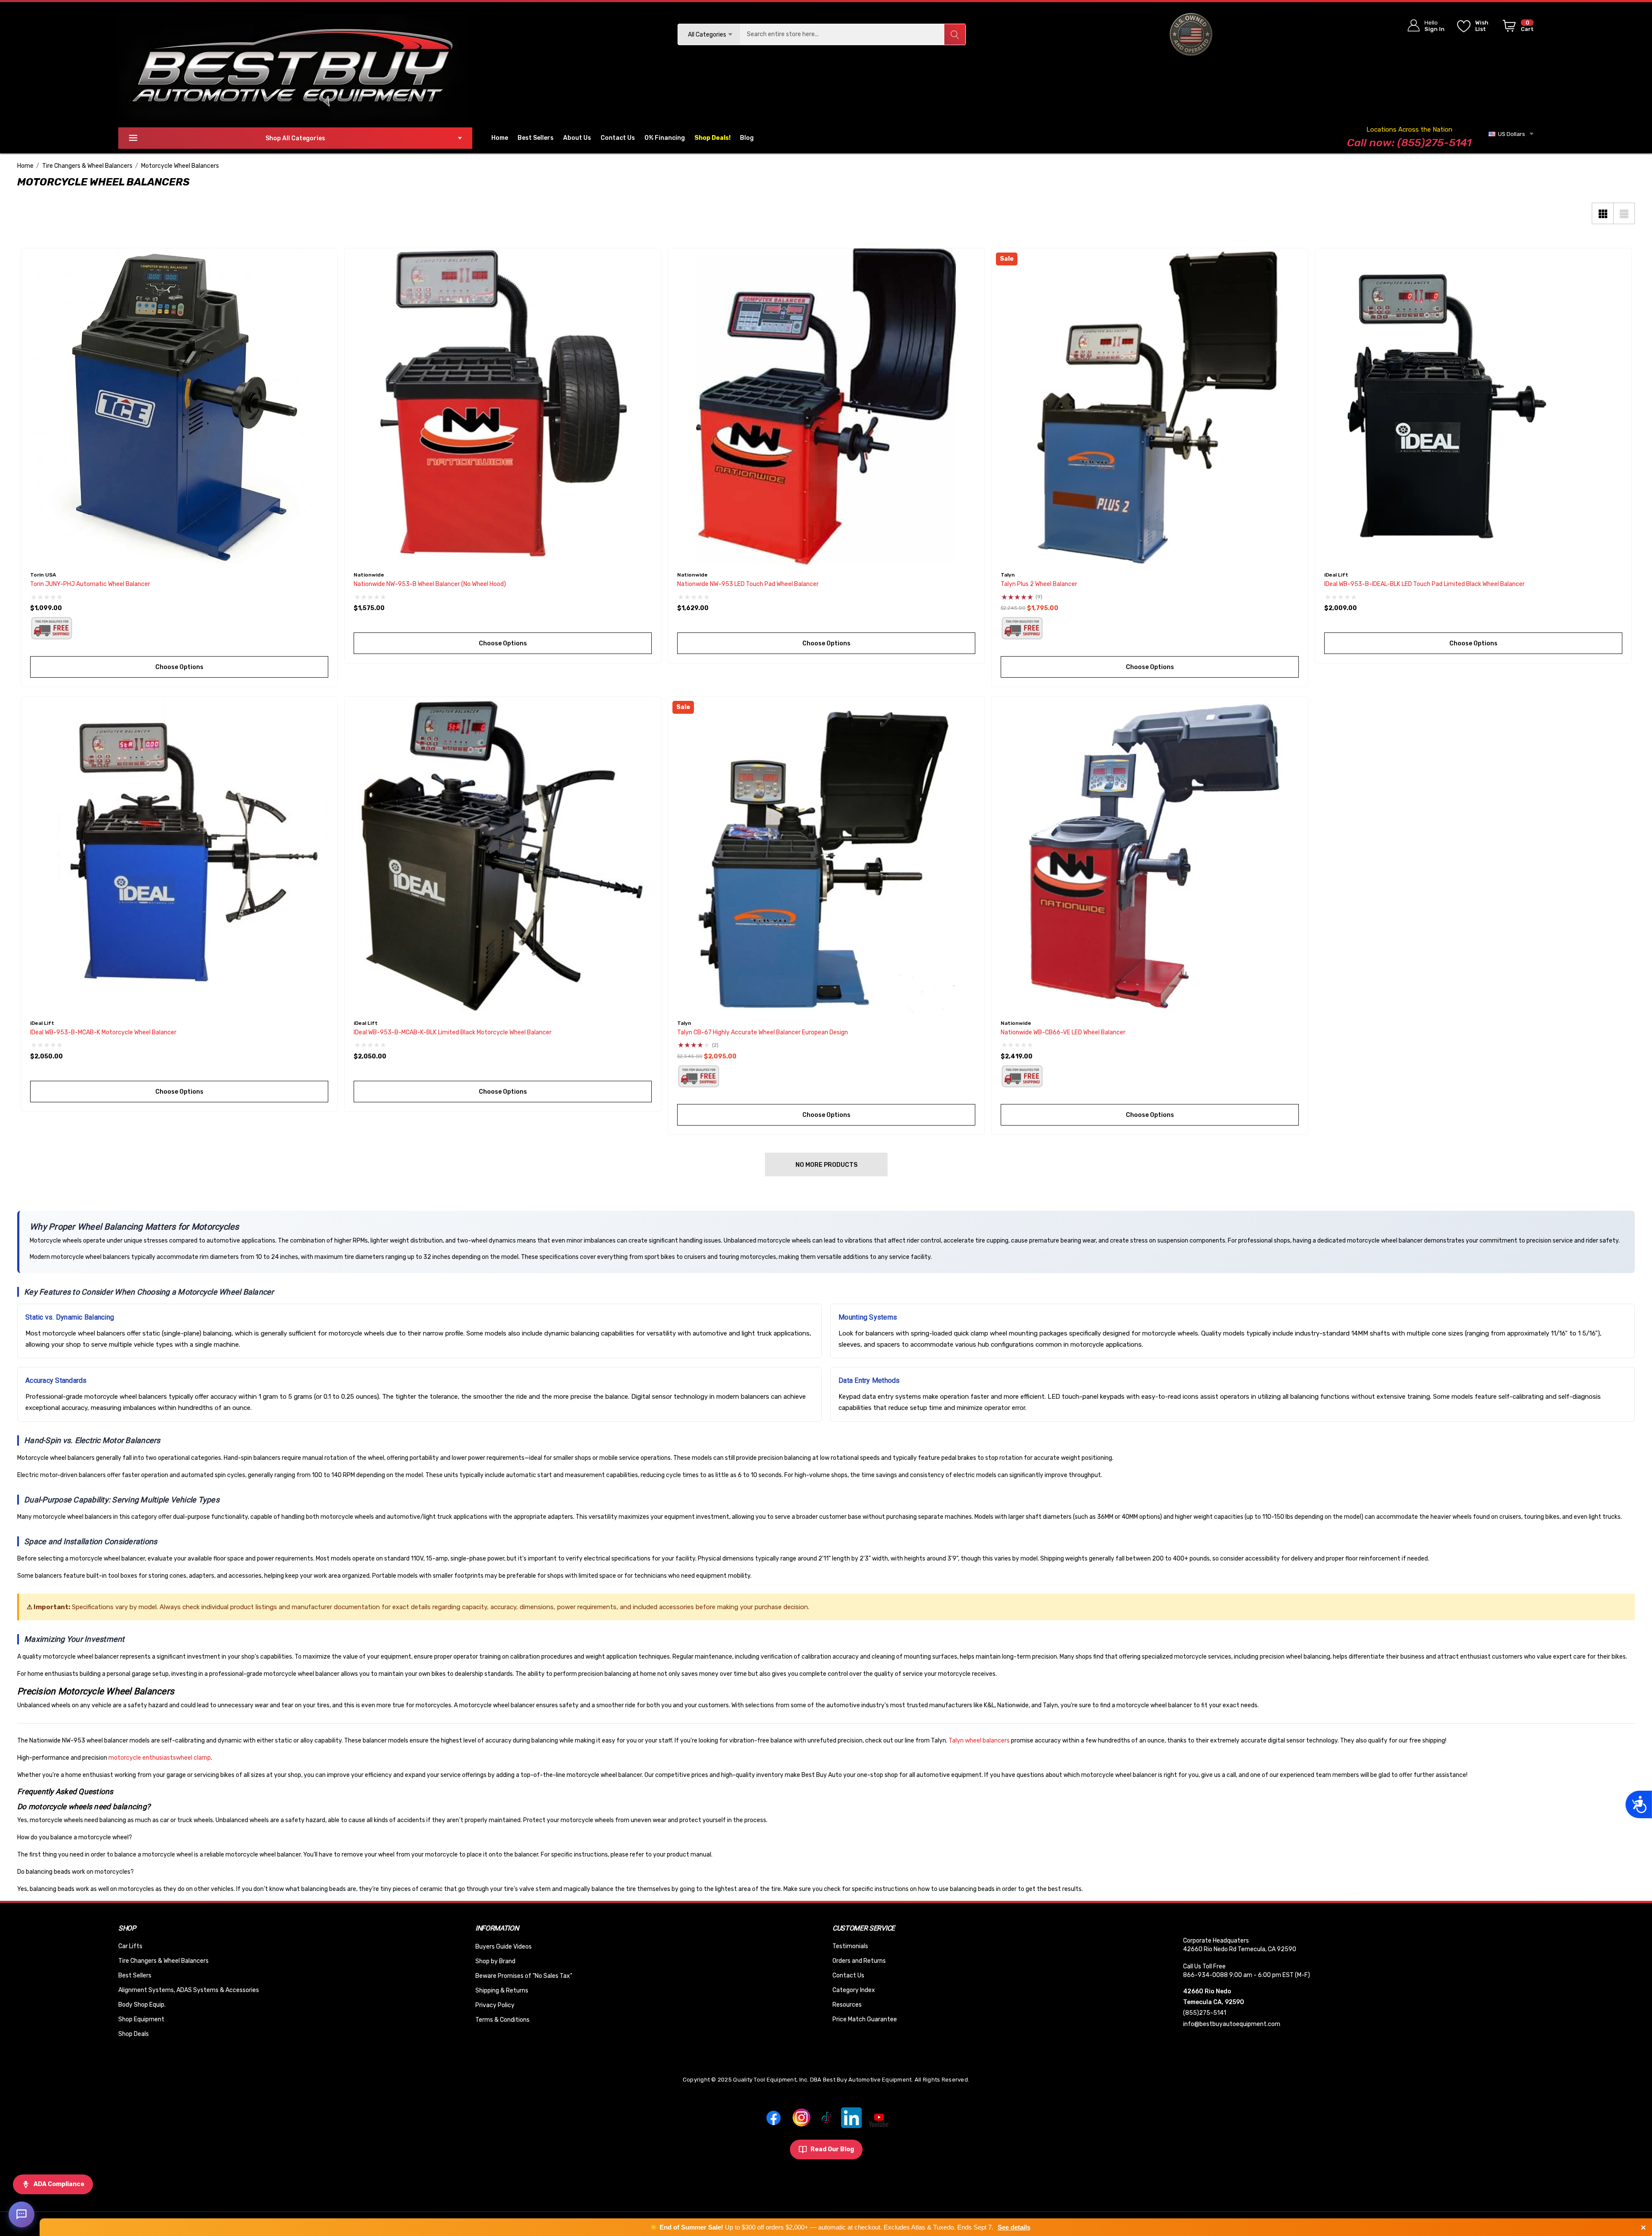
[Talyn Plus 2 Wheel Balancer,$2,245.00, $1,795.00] (1150, 406)
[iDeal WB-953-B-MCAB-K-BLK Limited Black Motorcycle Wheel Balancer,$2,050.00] (503, 855)
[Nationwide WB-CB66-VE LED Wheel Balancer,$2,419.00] (1150, 855)
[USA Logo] (1191, 34)
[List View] (1624, 213)
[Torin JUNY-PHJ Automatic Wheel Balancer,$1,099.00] (179, 406)
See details (1014, 2227)
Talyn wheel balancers (979, 1741)
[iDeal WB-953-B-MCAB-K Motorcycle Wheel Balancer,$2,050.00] (179, 855)
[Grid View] (1603, 213)
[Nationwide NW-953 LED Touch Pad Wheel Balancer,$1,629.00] (826, 406)
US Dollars (1510, 134)
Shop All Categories (295, 138)
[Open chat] (22, 2214)
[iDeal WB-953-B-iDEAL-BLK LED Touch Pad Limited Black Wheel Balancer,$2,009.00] (1473, 406)
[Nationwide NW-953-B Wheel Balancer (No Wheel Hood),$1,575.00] (503, 406)
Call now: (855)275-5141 (1409, 143)
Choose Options (179, 667)
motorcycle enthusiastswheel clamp (160, 1758)
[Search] (955, 34)
